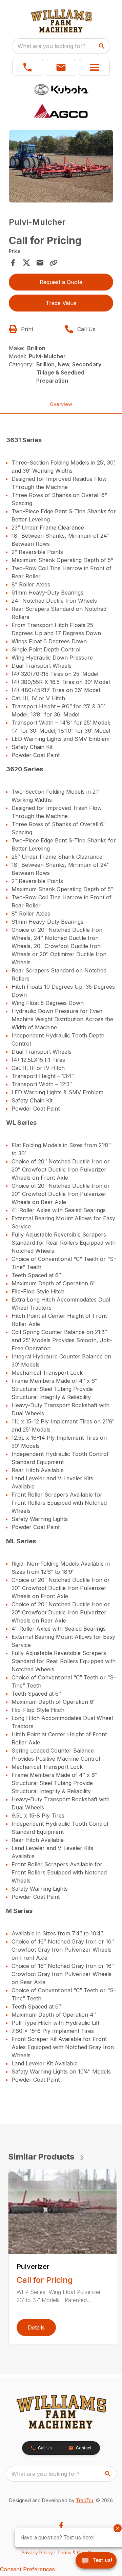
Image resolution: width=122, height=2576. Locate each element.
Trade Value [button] (61, 303)
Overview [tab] (61, 404)
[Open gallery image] (61, 166)
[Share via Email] (40, 263)
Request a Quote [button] (61, 282)
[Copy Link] (54, 263)
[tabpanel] (61, 167)
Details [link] (36, 2327)
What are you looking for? (52, 46)
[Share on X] (26, 263)
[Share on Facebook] (13, 263)
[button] (28, 67)
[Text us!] (96, 2561)
